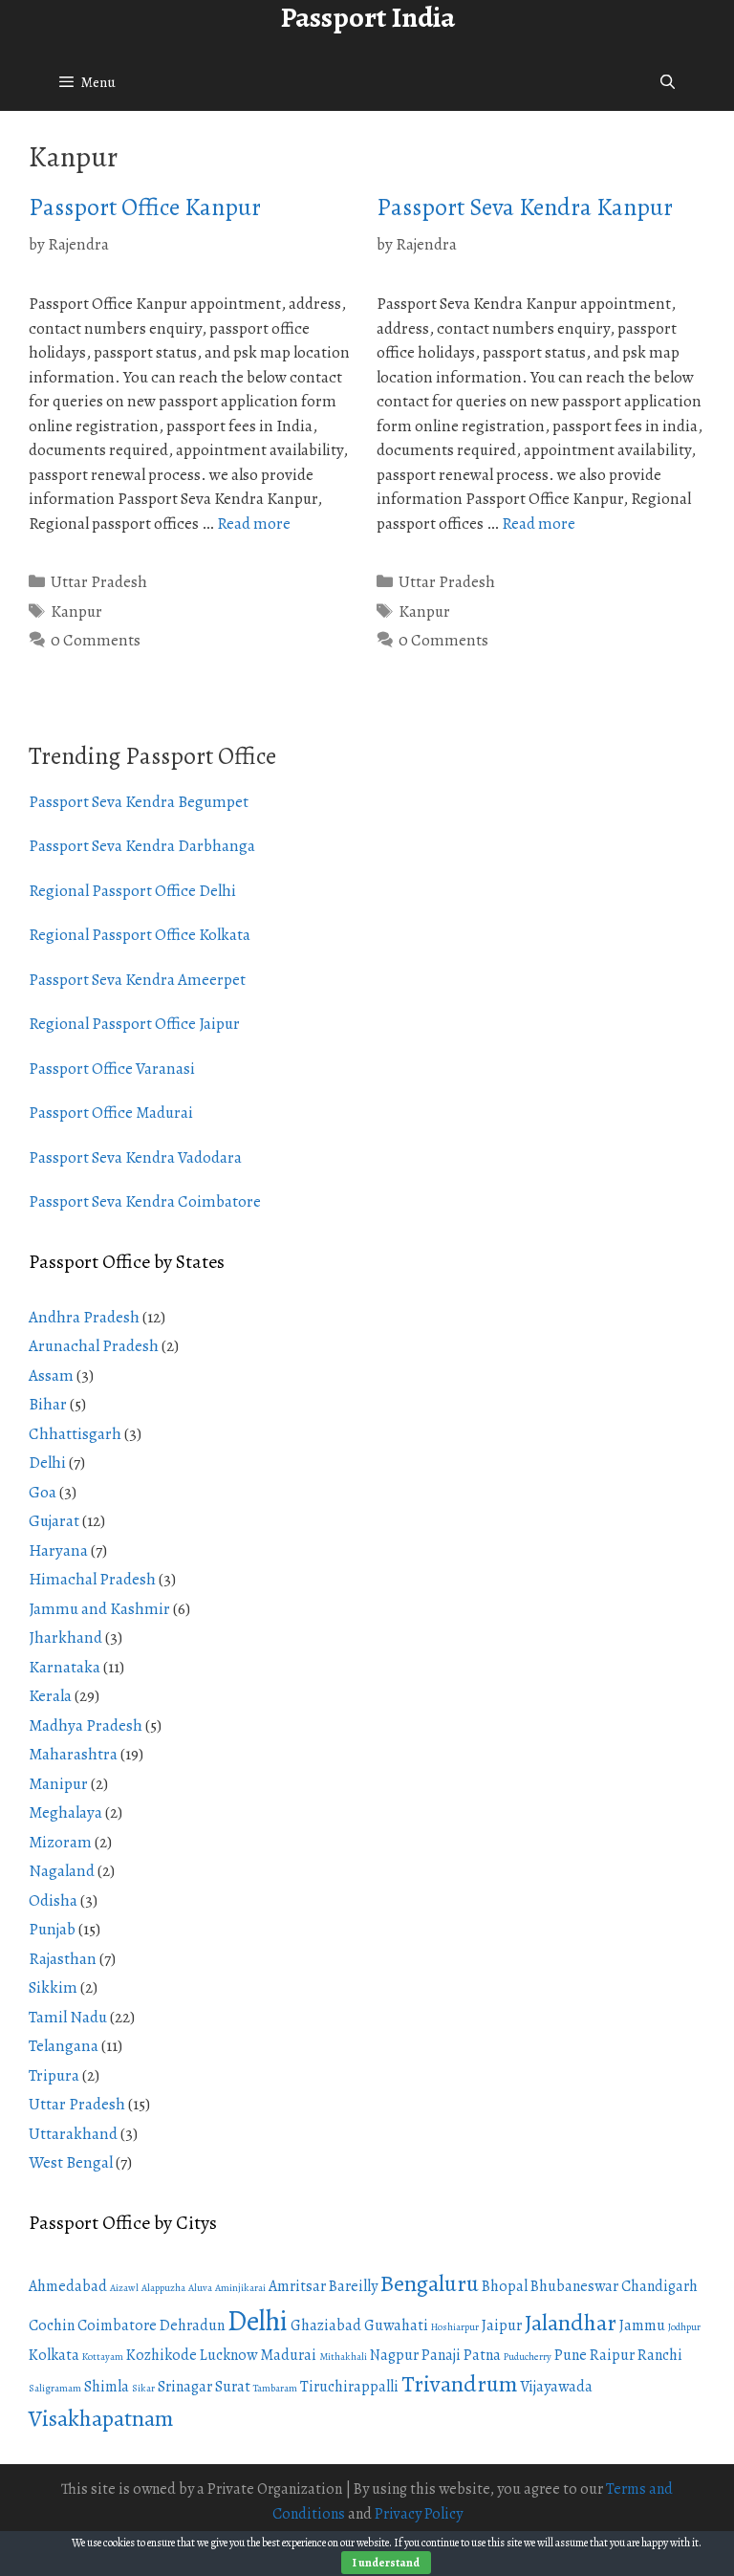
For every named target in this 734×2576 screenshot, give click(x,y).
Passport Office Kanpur (145, 207)
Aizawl (124, 2288)
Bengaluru (430, 2283)
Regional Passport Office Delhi (132, 891)
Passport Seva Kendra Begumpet (139, 802)
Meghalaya (65, 1812)
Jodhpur (684, 2327)
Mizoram (60, 1842)
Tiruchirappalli (349, 2387)
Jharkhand (65, 1637)
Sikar (143, 2388)
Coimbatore (117, 2325)
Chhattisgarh (75, 1434)
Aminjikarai (240, 2288)
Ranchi (660, 2355)
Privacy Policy (419, 2514)
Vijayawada (556, 2387)
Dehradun (192, 2325)
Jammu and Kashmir (99, 1609)
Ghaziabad (326, 2325)
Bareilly (353, 2286)
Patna (482, 2355)
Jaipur (502, 2325)
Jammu (642, 2325)
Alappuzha (163, 2288)
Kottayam (103, 2357)
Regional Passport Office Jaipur (134, 1024)
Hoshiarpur (455, 2327)
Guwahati (396, 2325)
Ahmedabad (68, 2286)
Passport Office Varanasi (112, 1069)
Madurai (288, 2355)
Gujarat (54, 1521)
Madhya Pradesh (86, 1725)
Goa (43, 1492)
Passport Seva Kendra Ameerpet (137, 980)
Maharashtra (73, 1754)
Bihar (48, 1404)
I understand (386, 2563)
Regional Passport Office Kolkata (140, 935)
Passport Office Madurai (111, 1113)
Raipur (612, 2355)
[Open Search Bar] (668, 82)
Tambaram (275, 2388)
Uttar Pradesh (99, 582)
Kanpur (76, 611)
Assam (51, 1375)
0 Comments (96, 640)
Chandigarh (659, 2286)
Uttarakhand (73, 2134)
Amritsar (297, 2286)
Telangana (64, 2046)
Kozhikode (162, 2355)
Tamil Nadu (68, 2017)
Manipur (58, 1784)
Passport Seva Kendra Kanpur (525, 207)
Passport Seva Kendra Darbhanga (142, 846)
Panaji (441, 2355)
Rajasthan (63, 1959)
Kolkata (54, 2355)
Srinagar (185, 2387)
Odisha (53, 1900)
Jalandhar (571, 2323)
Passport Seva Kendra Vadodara (135, 1157)
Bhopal (505, 2286)
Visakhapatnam (101, 2418)
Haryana (58, 1550)
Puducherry (528, 2357)
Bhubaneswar (574, 2286)
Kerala (50, 1696)
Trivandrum (459, 2384)
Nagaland (62, 1871)
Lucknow (228, 2355)
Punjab (52, 1929)
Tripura (54, 2075)
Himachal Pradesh (92, 1579)
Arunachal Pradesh (94, 1346)
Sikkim (53, 1987)
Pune (571, 2355)
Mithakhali (343, 2357)
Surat (233, 2387)
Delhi (47, 1463)
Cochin (52, 2325)
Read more (254, 524)
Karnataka (65, 1667)
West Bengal (71, 2162)
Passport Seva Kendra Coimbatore (145, 1201)
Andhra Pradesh (84, 1317)
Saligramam (55, 2388)
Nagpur (394, 2355)
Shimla (107, 2387)
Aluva (200, 2288)
